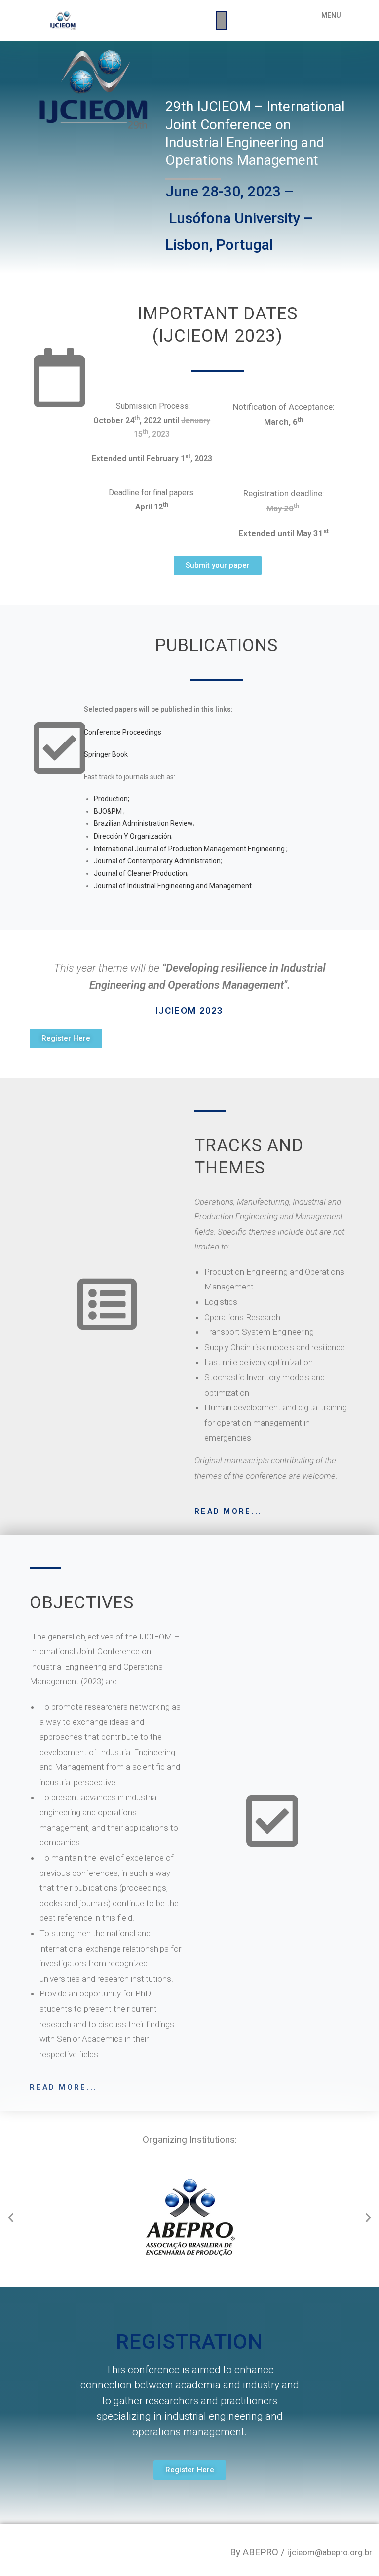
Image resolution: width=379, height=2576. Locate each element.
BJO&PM (108, 811)
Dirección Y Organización (133, 836)
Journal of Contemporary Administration (157, 861)
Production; (112, 799)
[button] (218, 566)
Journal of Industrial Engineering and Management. (173, 886)
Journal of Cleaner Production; (141, 873)
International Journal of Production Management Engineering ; (191, 849)
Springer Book (106, 754)
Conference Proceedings (123, 732)
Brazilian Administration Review (143, 823)
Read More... (228, 1511)
